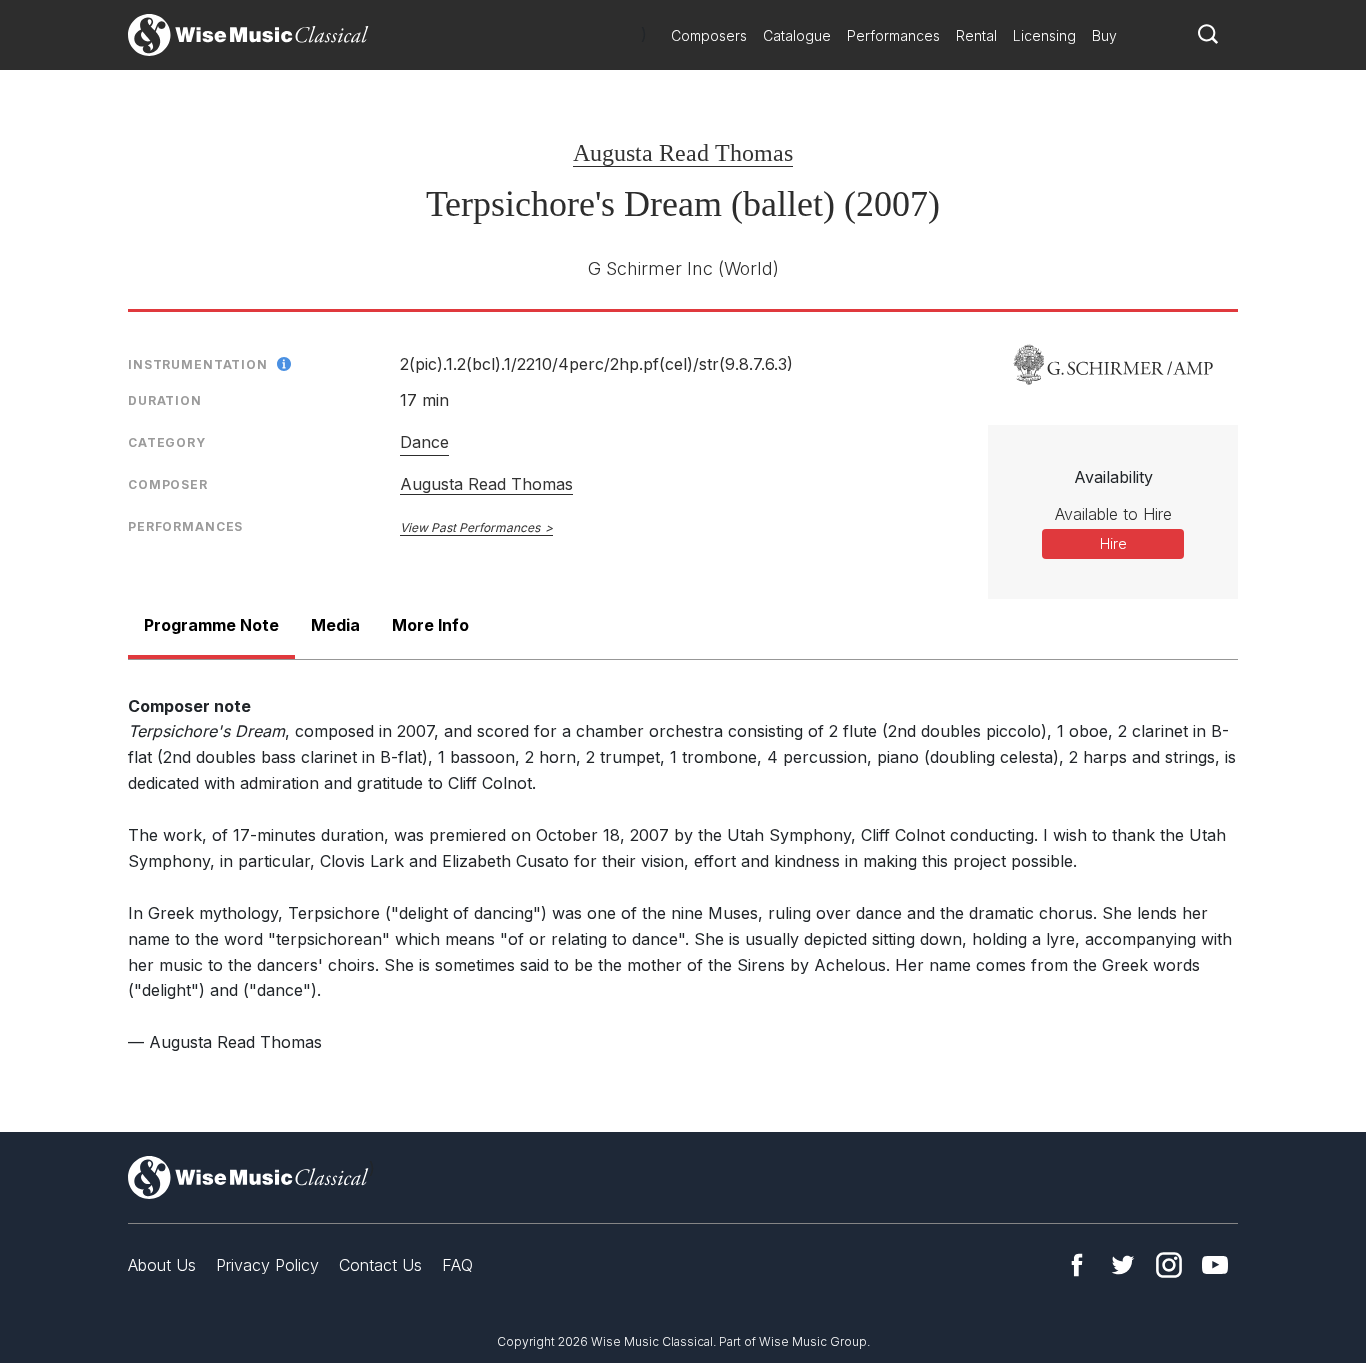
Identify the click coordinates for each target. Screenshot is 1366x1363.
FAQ (457, 1265)
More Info (430, 625)
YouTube (1215, 1265)
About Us (162, 1265)
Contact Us (380, 1265)
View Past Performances (470, 527)
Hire (1113, 543)
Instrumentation (198, 364)
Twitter (1123, 1265)
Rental (976, 35)
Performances (893, 35)
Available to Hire (1113, 514)
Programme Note (211, 625)
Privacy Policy (267, 1265)
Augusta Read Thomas (683, 153)
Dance (424, 442)
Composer (168, 484)
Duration (165, 400)
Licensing (1044, 35)
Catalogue (797, 35)
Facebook (1077, 1265)
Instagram (1169, 1265)
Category (167, 442)
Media (335, 625)
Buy (1104, 35)
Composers (709, 35)
